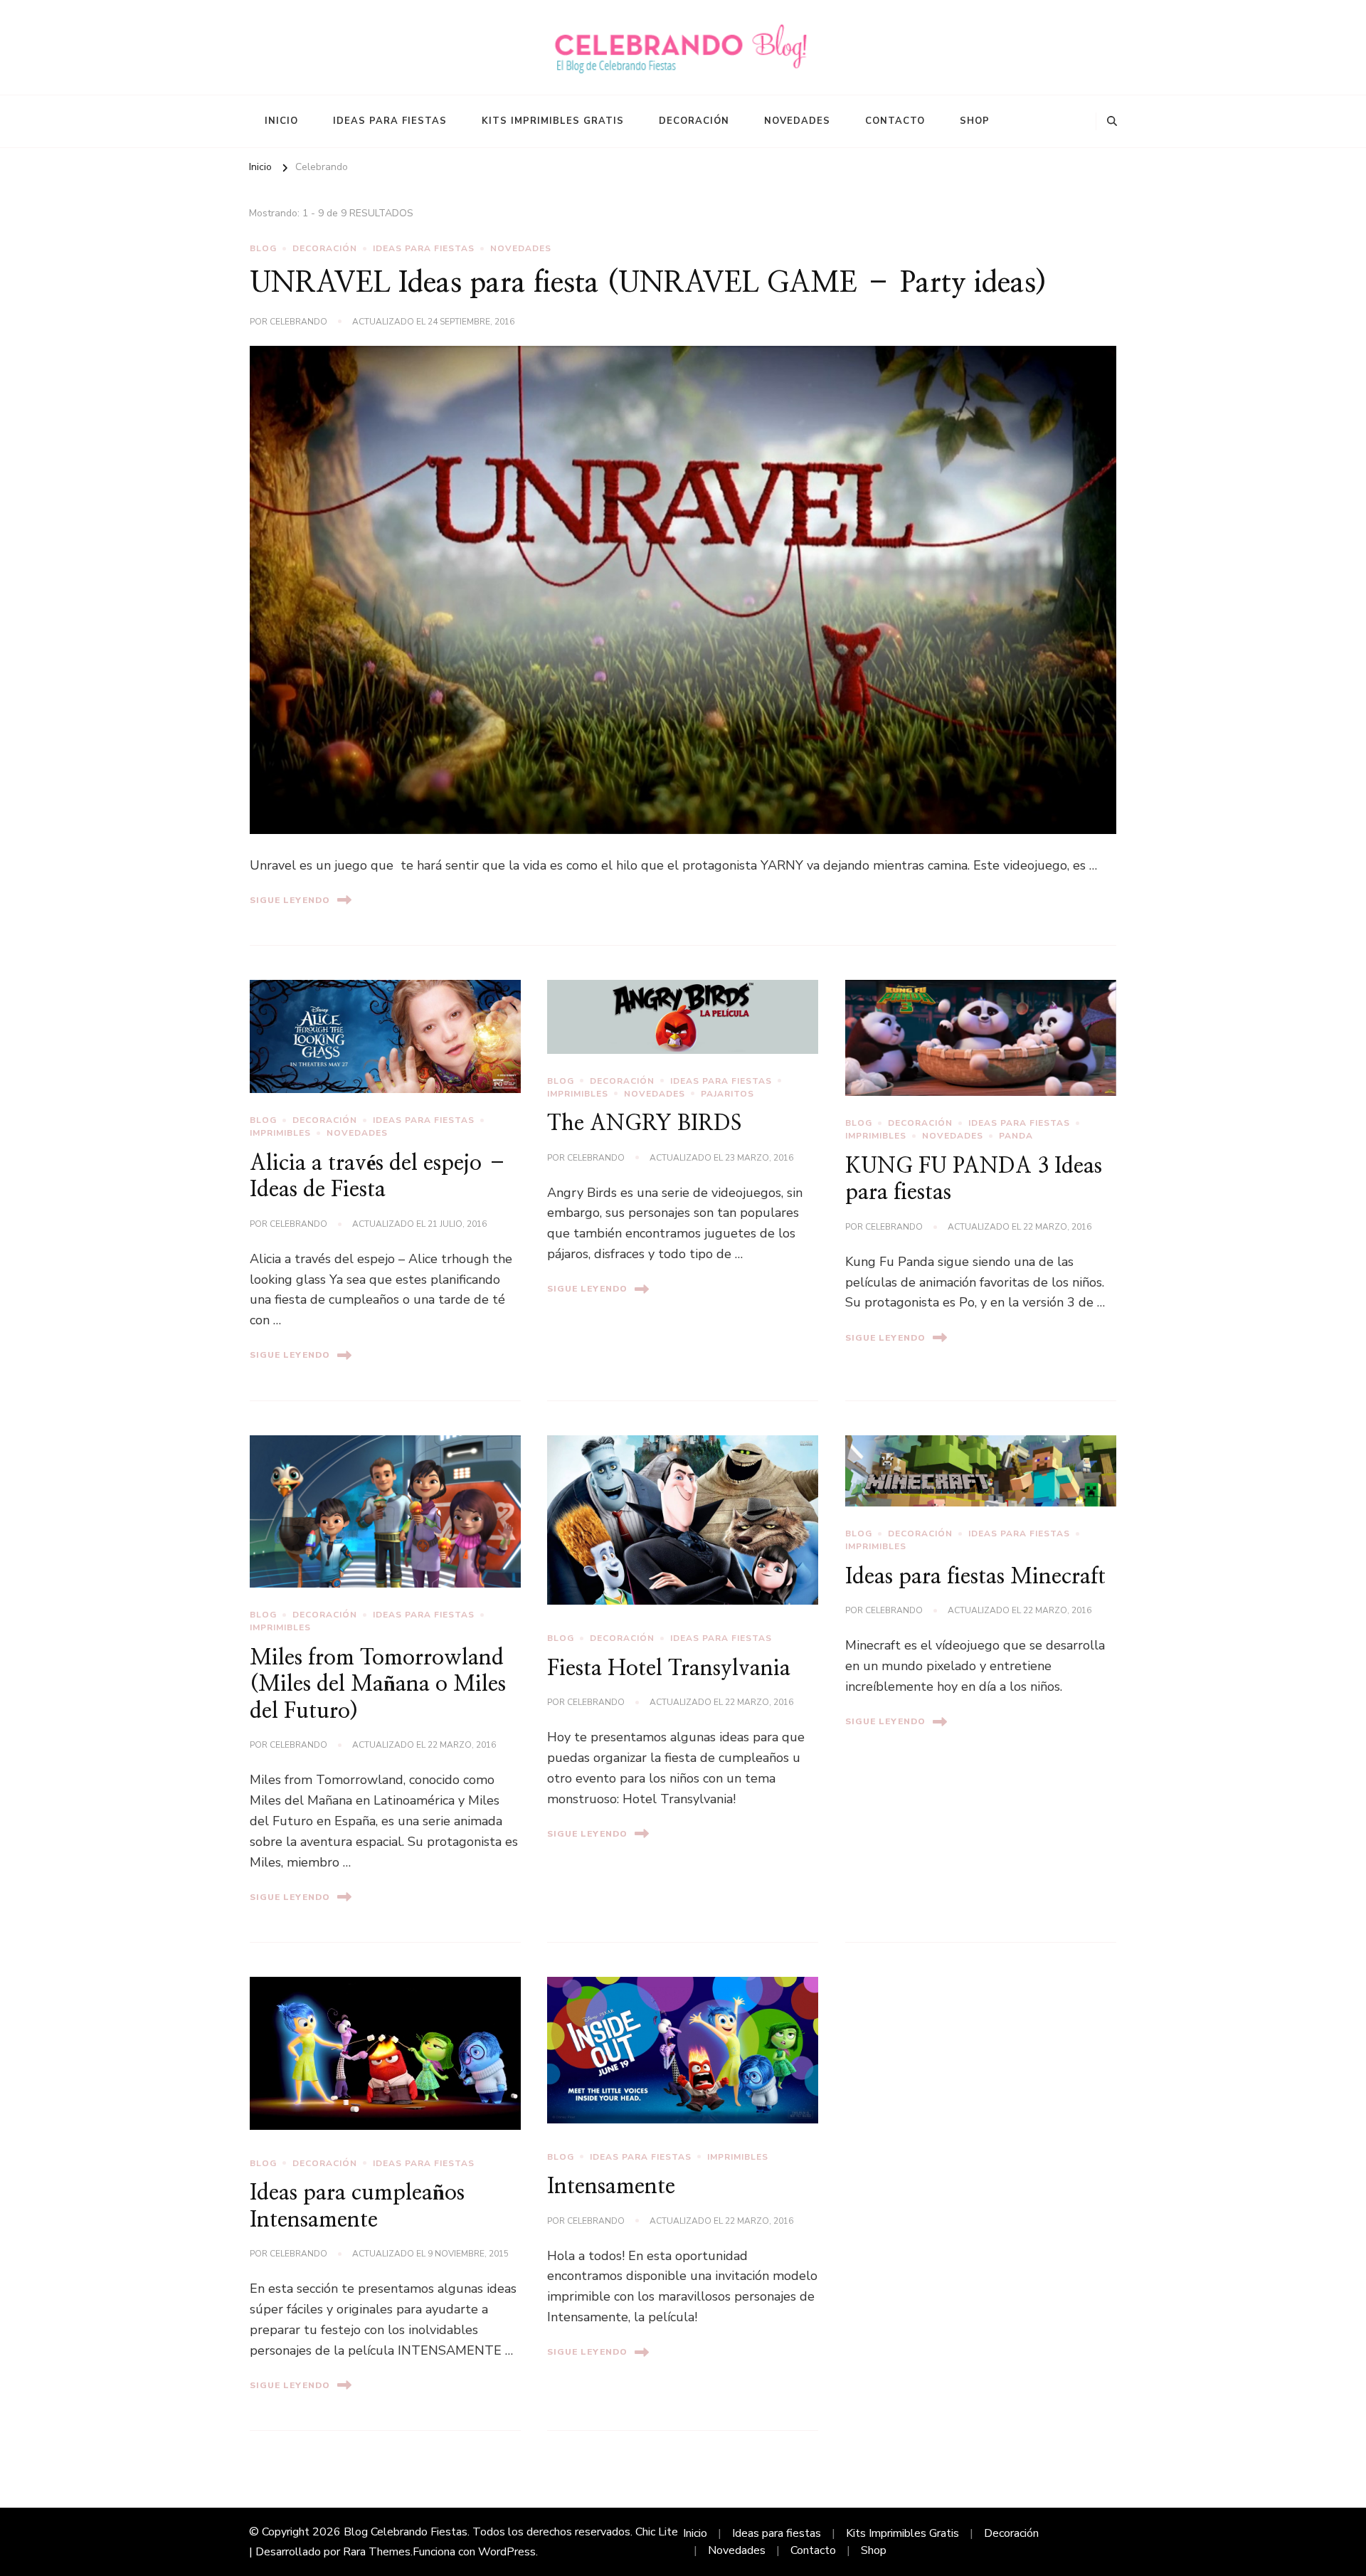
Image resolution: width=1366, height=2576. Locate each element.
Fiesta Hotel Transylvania (669, 1669)
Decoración (694, 121)
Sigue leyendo (290, 900)
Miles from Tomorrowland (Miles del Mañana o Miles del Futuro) (378, 1685)
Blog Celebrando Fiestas (406, 2532)
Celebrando (298, 322)
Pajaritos (727, 1094)
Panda (1016, 1136)
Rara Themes (377, 2552)
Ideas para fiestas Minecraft (975, 1577)
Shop (975, 121)
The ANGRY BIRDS (644, 1124)
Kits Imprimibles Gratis (553, 121)
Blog (263, 248)
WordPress (507, 2552)
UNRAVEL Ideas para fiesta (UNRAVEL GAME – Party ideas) (648, 283)
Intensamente (611, 2187)
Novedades (797, 121)
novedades (521, 248)
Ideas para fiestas (390, 121)
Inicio (281, 121)
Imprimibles (280, 1133)
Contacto (895, 121)
